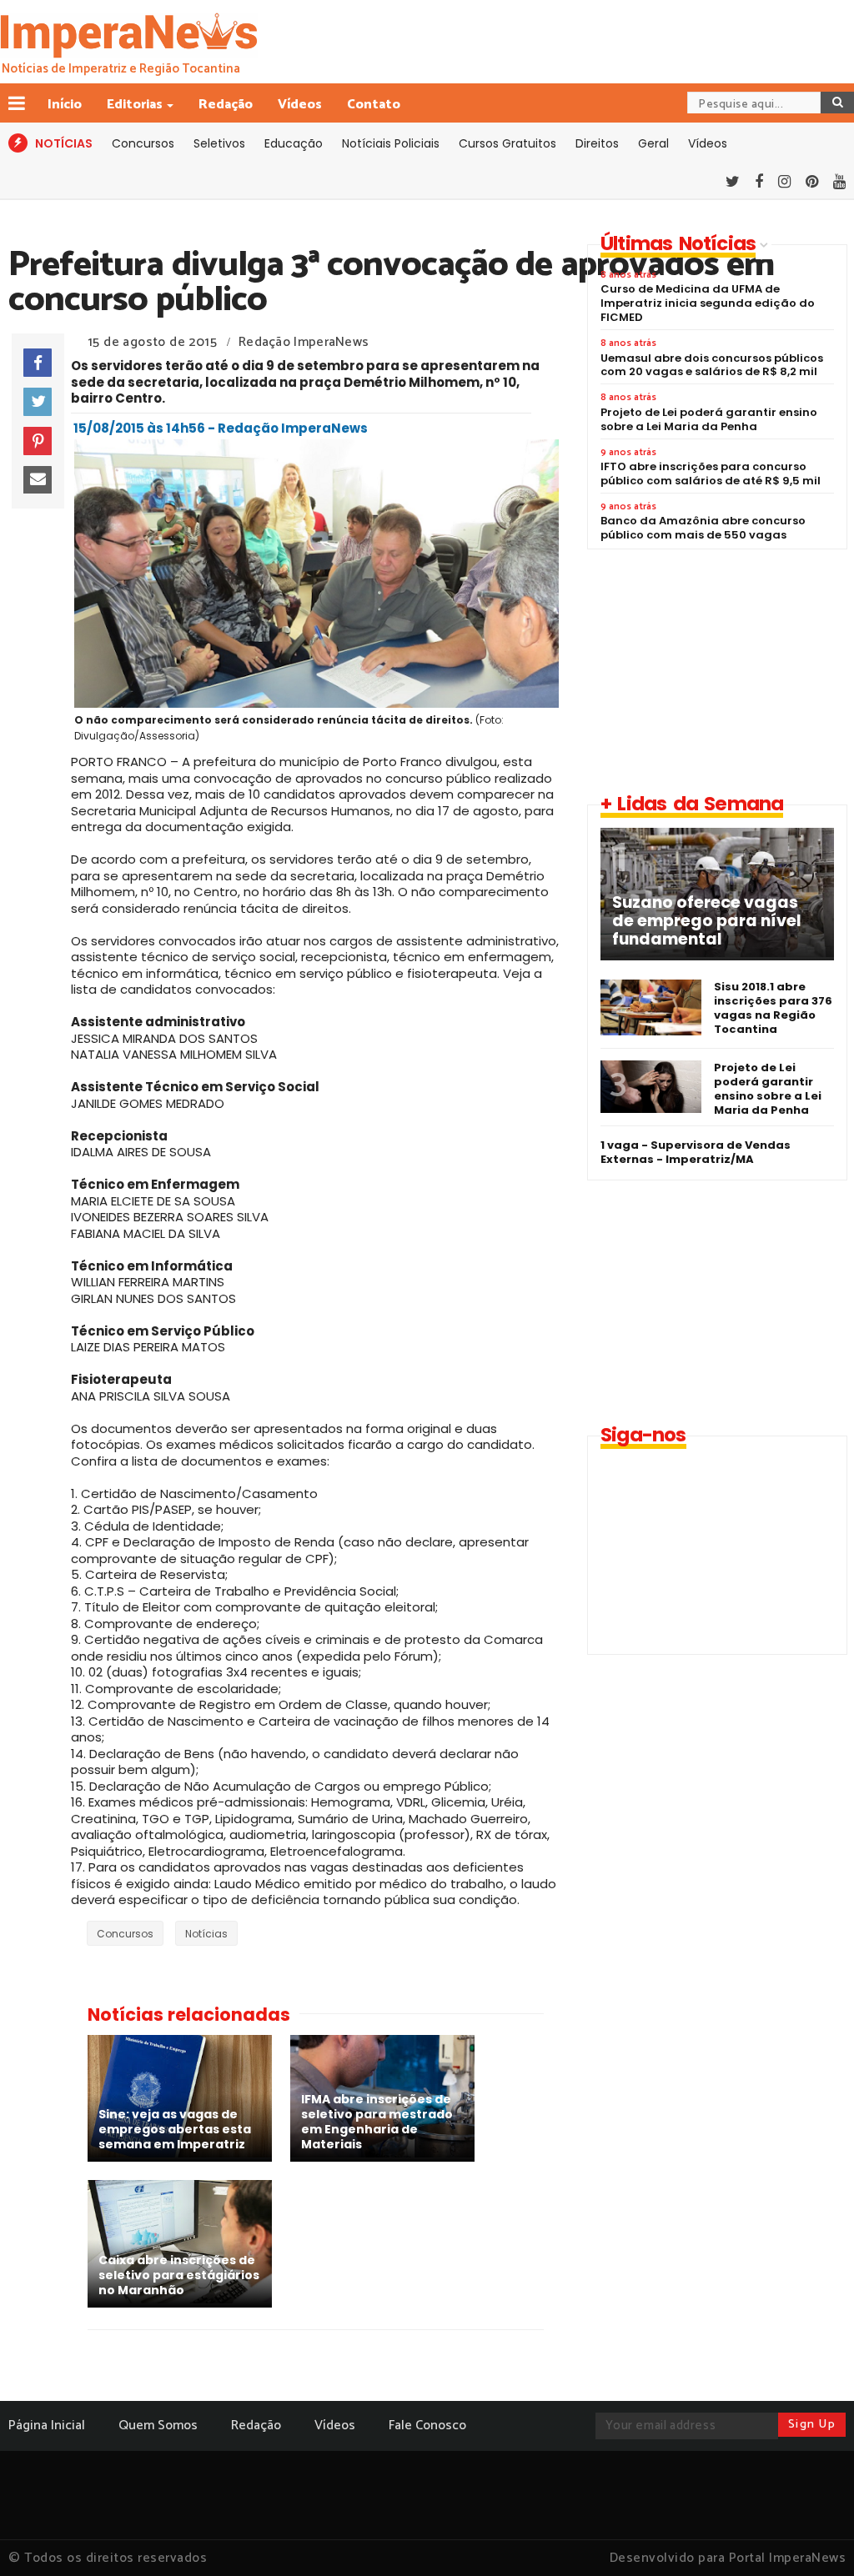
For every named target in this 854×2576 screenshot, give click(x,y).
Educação (294, 143)
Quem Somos (158, 2426)
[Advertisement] (714, 670)
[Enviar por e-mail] (38, 480)
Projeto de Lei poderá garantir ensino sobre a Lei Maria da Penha (768, 1089)
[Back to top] (813, 2536)
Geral (653, 143)
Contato (374, 105)
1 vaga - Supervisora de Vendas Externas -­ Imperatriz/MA (696, 1152)
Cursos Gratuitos (507, 143)
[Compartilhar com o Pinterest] (38, 441)
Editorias (135, 105)
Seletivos (219, 143)
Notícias (206, 1934)
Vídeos (300, 105)
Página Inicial (47, 2426)
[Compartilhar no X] (38, 402)
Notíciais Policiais (391, 143)
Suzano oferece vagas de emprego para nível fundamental (707, 921)
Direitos (597, 143)
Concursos (143, 143)
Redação (226, 105)
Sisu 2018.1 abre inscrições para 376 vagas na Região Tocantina (773, 1008)
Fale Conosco (427, 2426)
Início (65, 105)
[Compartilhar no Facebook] (38, 363)
